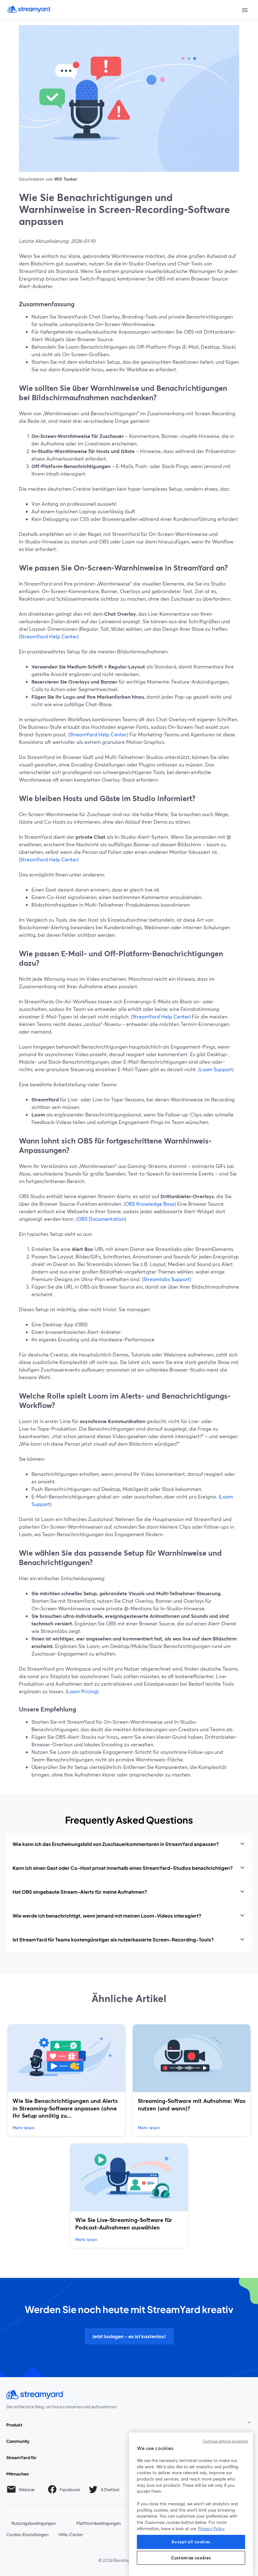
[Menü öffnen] (245, 10)
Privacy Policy (211, 2529)
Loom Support (216, 1069)
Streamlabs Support (166, 1279)
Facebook (70, 2491)
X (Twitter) (110, 2491)
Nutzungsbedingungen (34, 2523)
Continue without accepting (225, 2441)
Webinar (27, 2489)
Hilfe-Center (71, 2534)
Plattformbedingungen (99, 2523)
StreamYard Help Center (49, 636)
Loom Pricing (82, 1691)
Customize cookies (191, 2558)
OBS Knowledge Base (150, 1204)
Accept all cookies (191, 2542)
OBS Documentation (101, 1219)
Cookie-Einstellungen (27, 2534)
